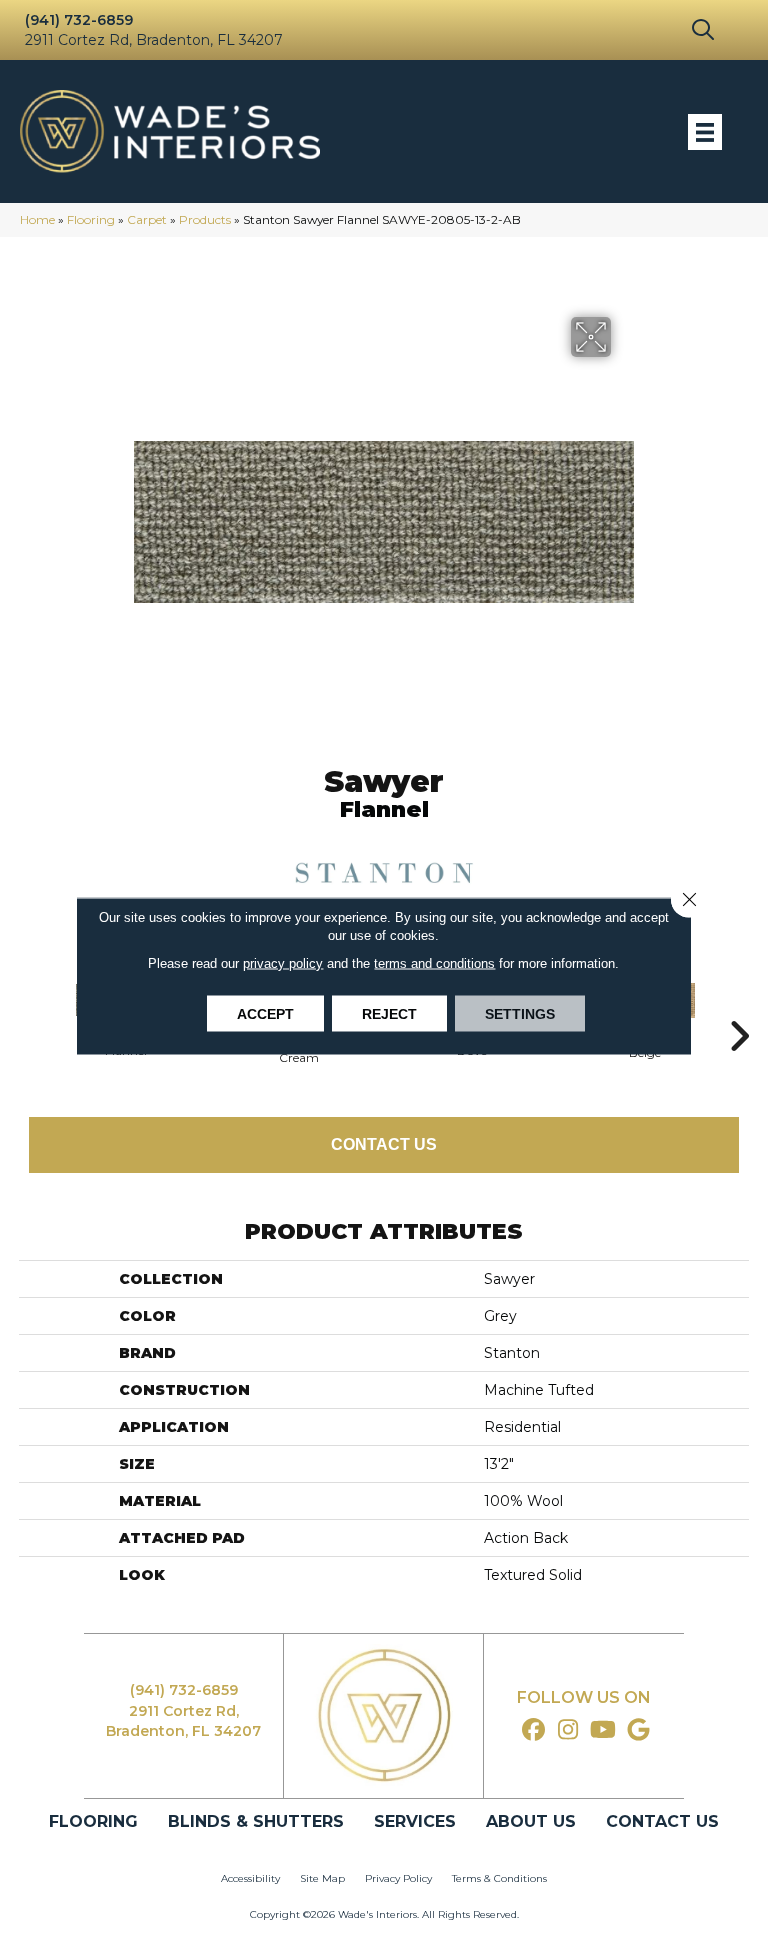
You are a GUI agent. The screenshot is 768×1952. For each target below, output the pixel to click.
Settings (520, 1014)
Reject (389, 1014)
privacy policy (283, 963)
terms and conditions (434, 963)
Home (37, 219)
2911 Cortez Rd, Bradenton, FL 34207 (154, 40)
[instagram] (568, 1730)
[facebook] (533, 1730)
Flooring (91, 219)
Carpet (147, 219)
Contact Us (384, 1144)
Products (205, 219)
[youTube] (603, 1730)
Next (739, 1006)
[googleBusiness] (638, 1730)
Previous (29, 1006)
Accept (265, 1014)
